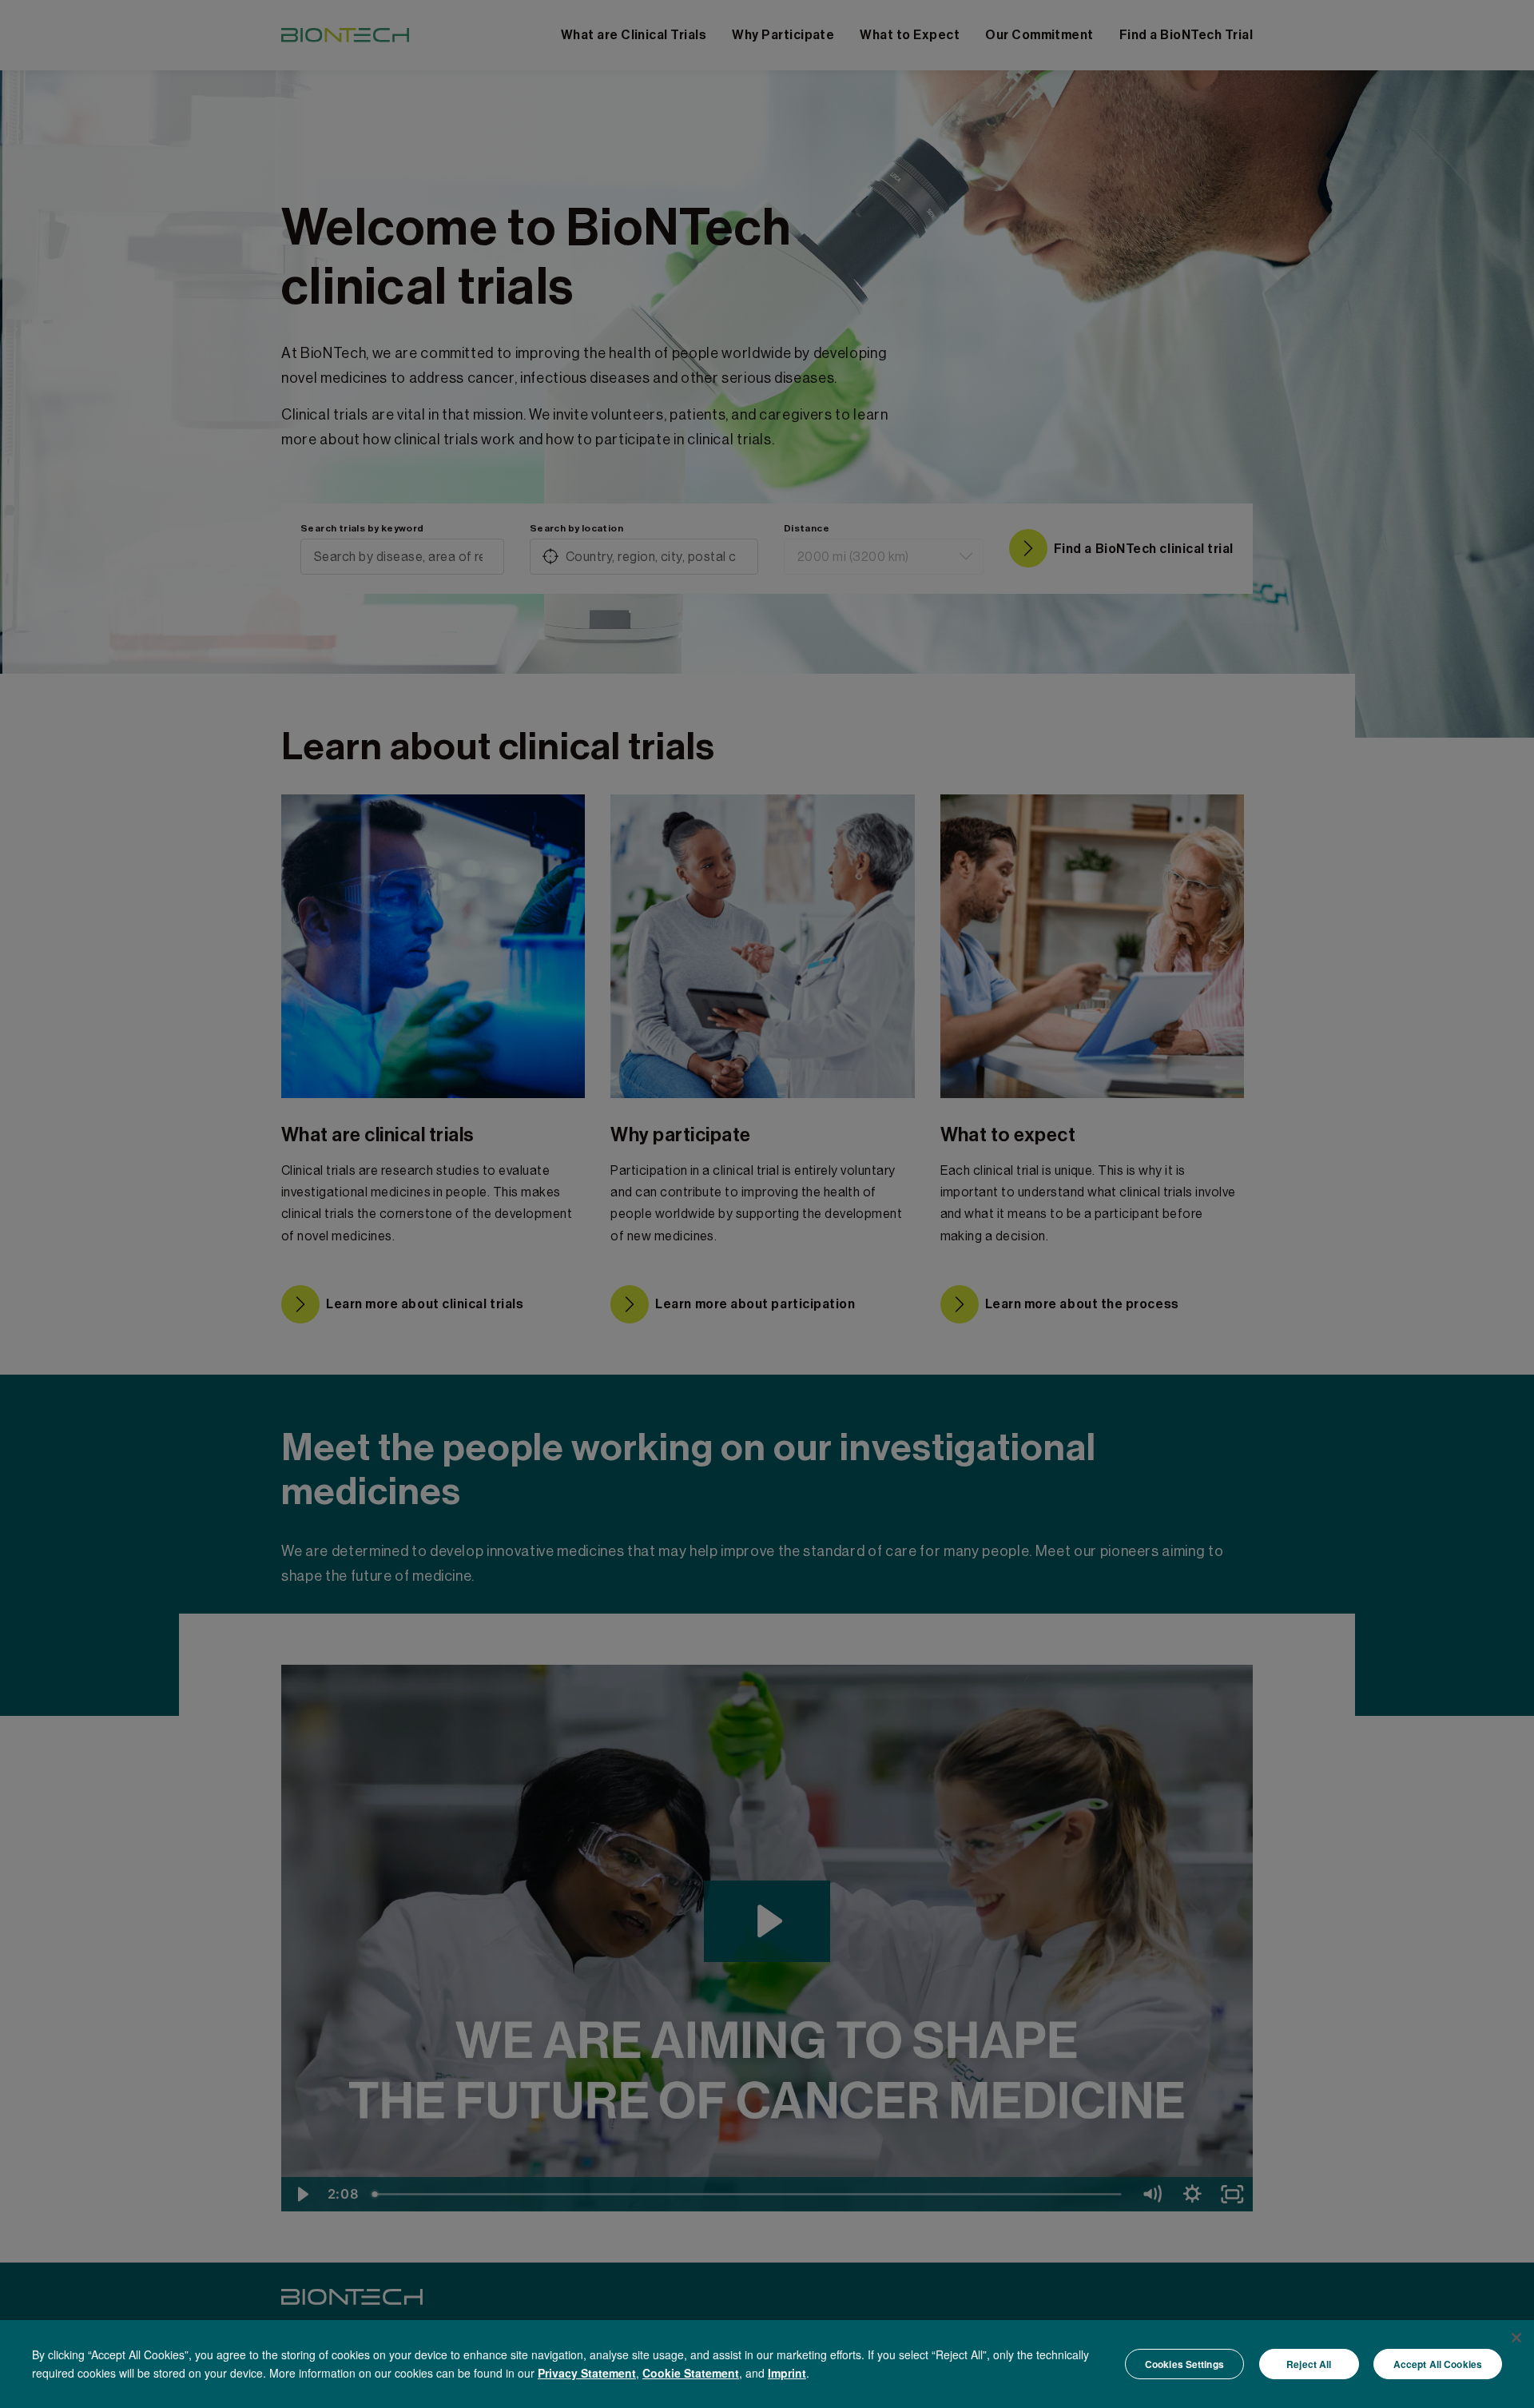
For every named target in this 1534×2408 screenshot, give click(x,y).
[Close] (1516, 2338)
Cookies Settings (1184, 2364)
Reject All (1309, 2364)
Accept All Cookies (1438, 2364)
